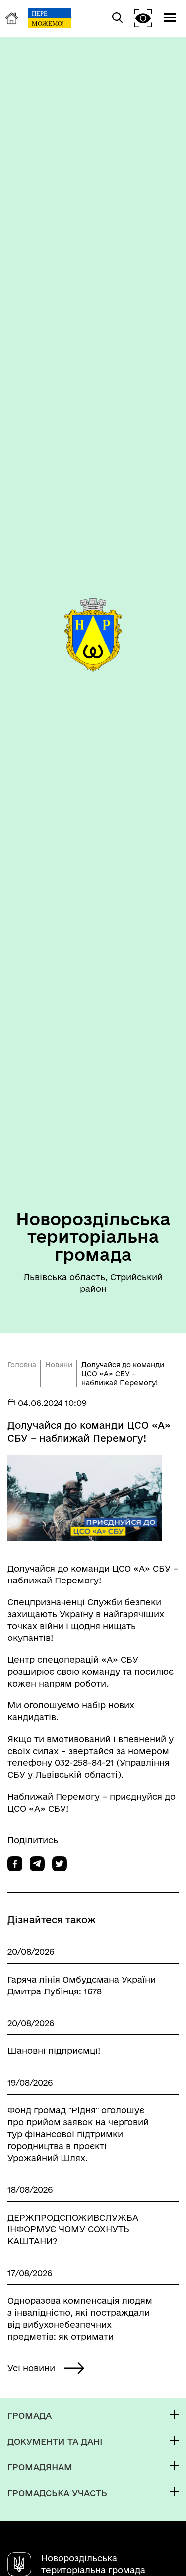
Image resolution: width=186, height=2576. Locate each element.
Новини (59, 1365)
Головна (22, 1365)
